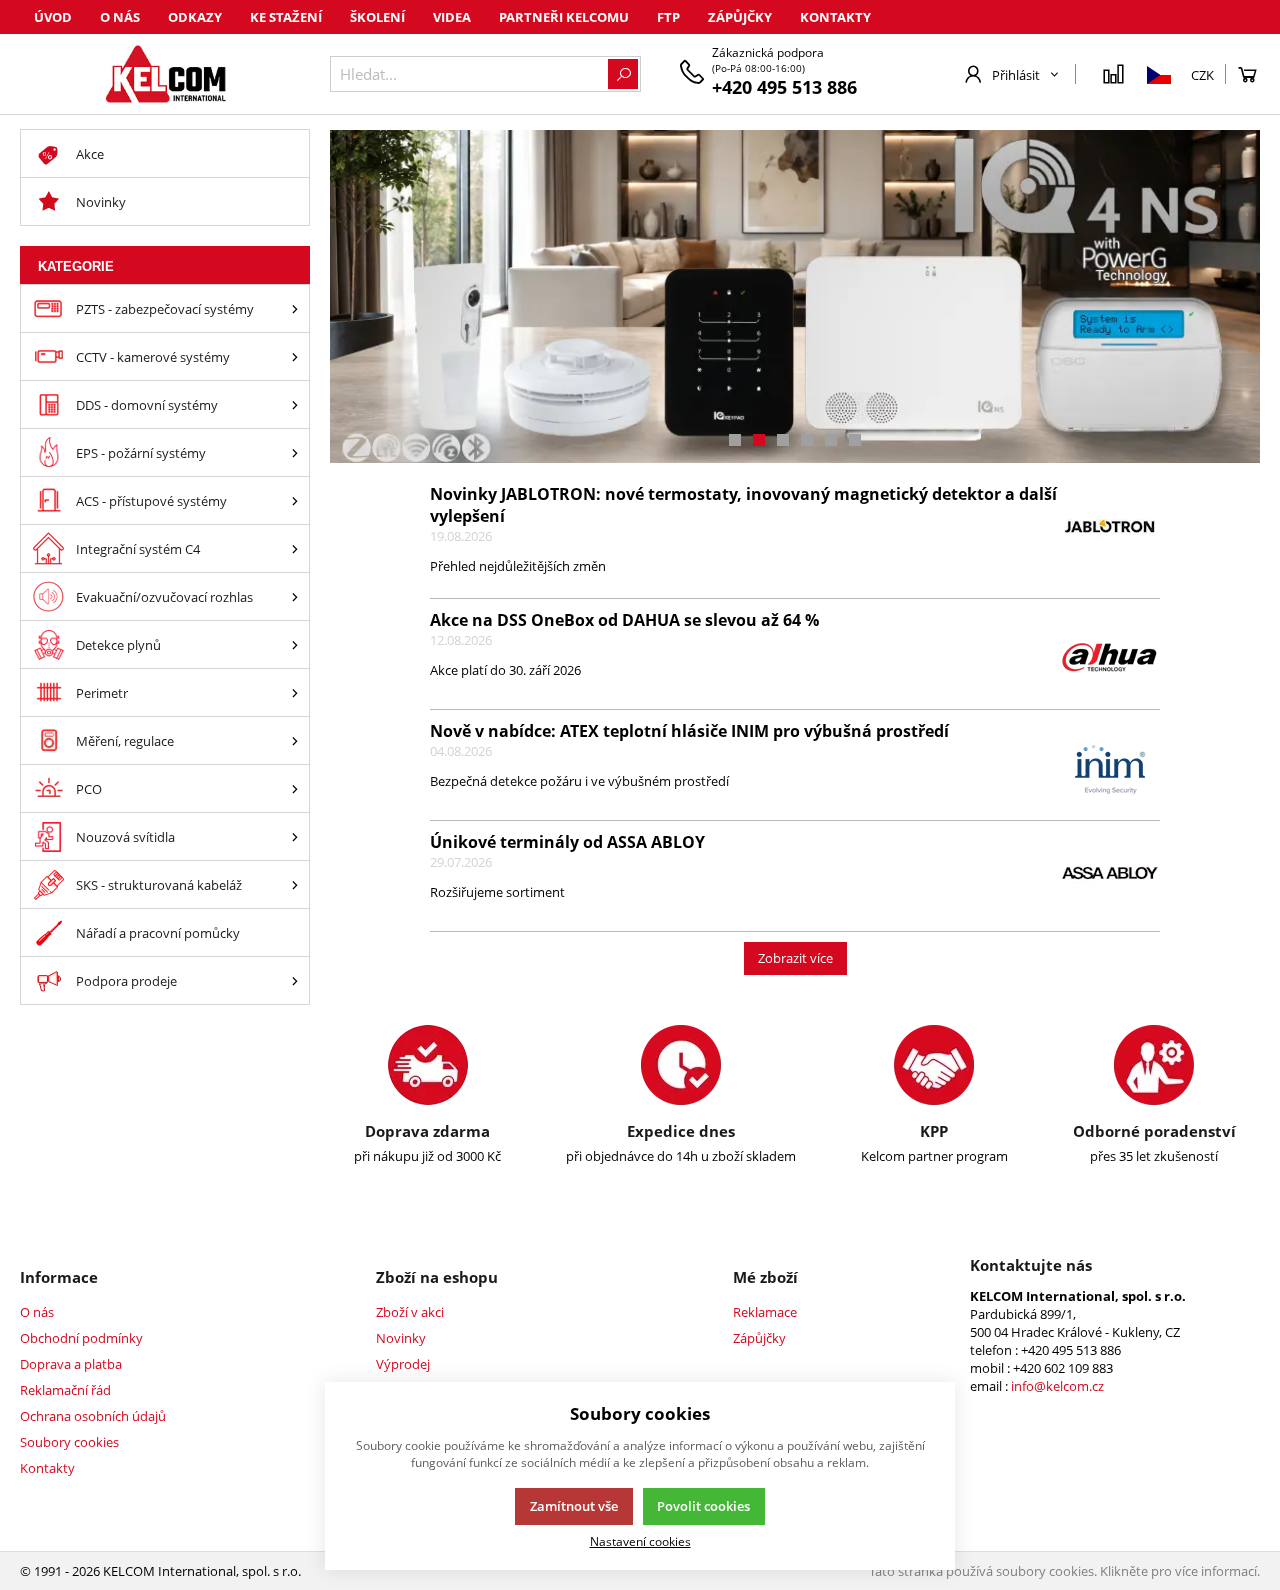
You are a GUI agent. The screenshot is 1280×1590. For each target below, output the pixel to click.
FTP (668, 17)
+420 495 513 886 (784, 87)
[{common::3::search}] (623, 74)
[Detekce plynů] (295, 644)
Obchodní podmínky (81, 1338)
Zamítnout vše (574, 1506)
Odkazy (195, 17)
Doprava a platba (71, 1364)
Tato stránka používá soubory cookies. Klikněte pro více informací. (1064, 1571)
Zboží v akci (410, 1312)
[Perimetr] (295, 692)
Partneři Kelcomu (564, 17)
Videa (452, 17)
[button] (735, 440)
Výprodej (403, 1364)
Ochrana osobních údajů (93, 1416)
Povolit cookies (703, 1506)
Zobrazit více (795, 958)
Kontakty (835, 17)
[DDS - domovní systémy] (295, 404)
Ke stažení (286, 17)
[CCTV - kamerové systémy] (295, 356)
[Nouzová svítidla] (295, 836)
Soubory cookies (69, 1442)
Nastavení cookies (640, 1541)
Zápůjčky (740, 17)
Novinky (401, 1338)
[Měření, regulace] (295, 740)
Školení (377, 17)
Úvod (53, 17)
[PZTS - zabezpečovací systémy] (295, 308)
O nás (120, 17)
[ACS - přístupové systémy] (295, 500)
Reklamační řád (65, 1390)
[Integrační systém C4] (295, 548)
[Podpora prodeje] (295, 980)
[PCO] (295, 788)
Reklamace (765, 1312)
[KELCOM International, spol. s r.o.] (165, 74)
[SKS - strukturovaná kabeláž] (295, 884)
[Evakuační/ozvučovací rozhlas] (295, 596)
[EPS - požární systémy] (295, 452)
